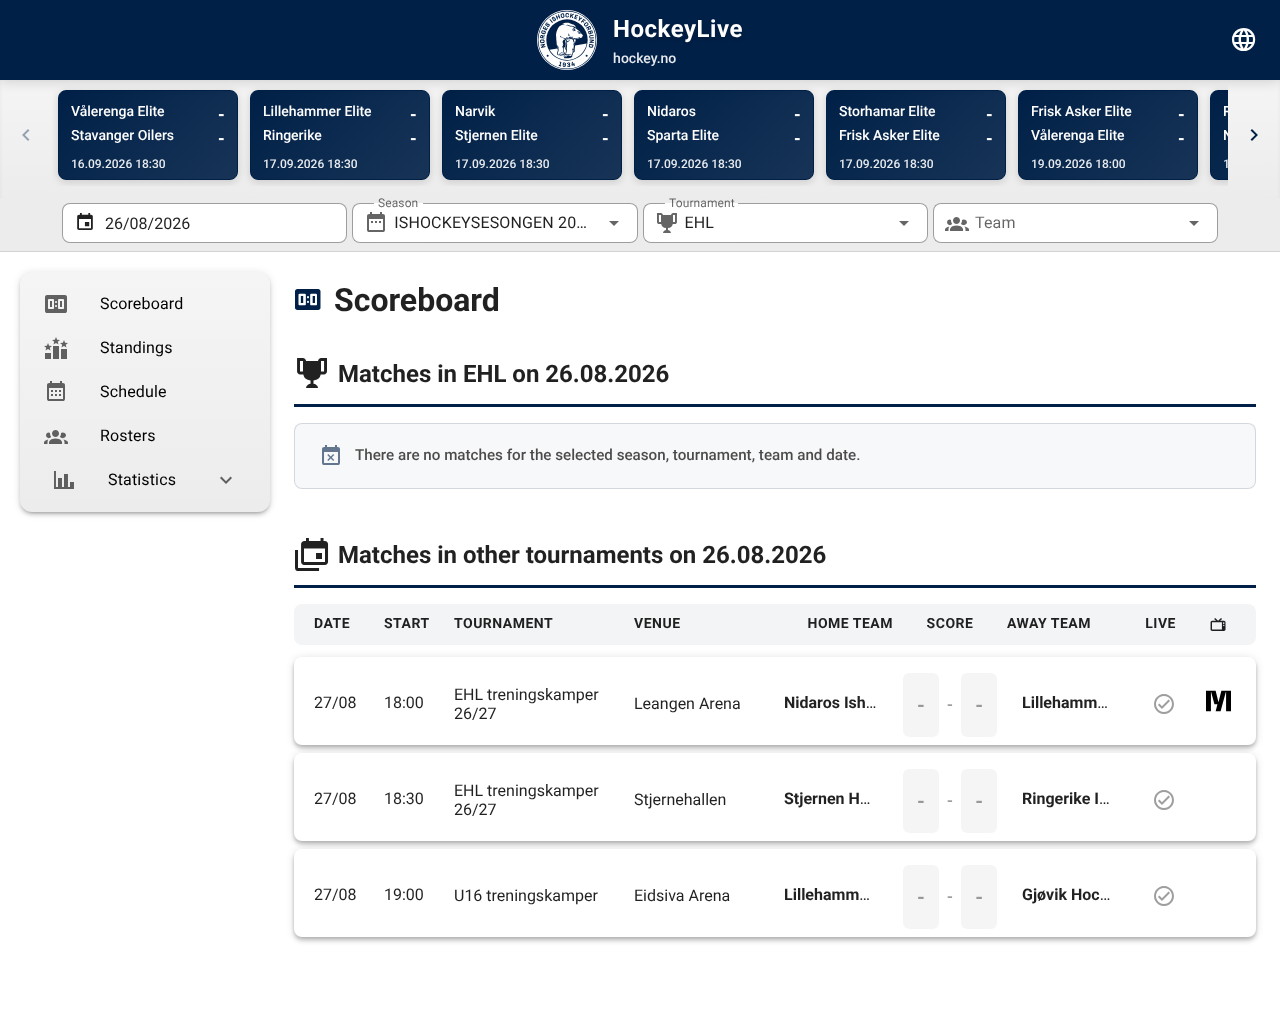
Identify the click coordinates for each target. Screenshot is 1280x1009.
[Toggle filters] (1244, 40)
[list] (145, 392)
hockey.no (644, 59)
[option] (145, 304)
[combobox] (494, 223)
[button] (872, 223)
